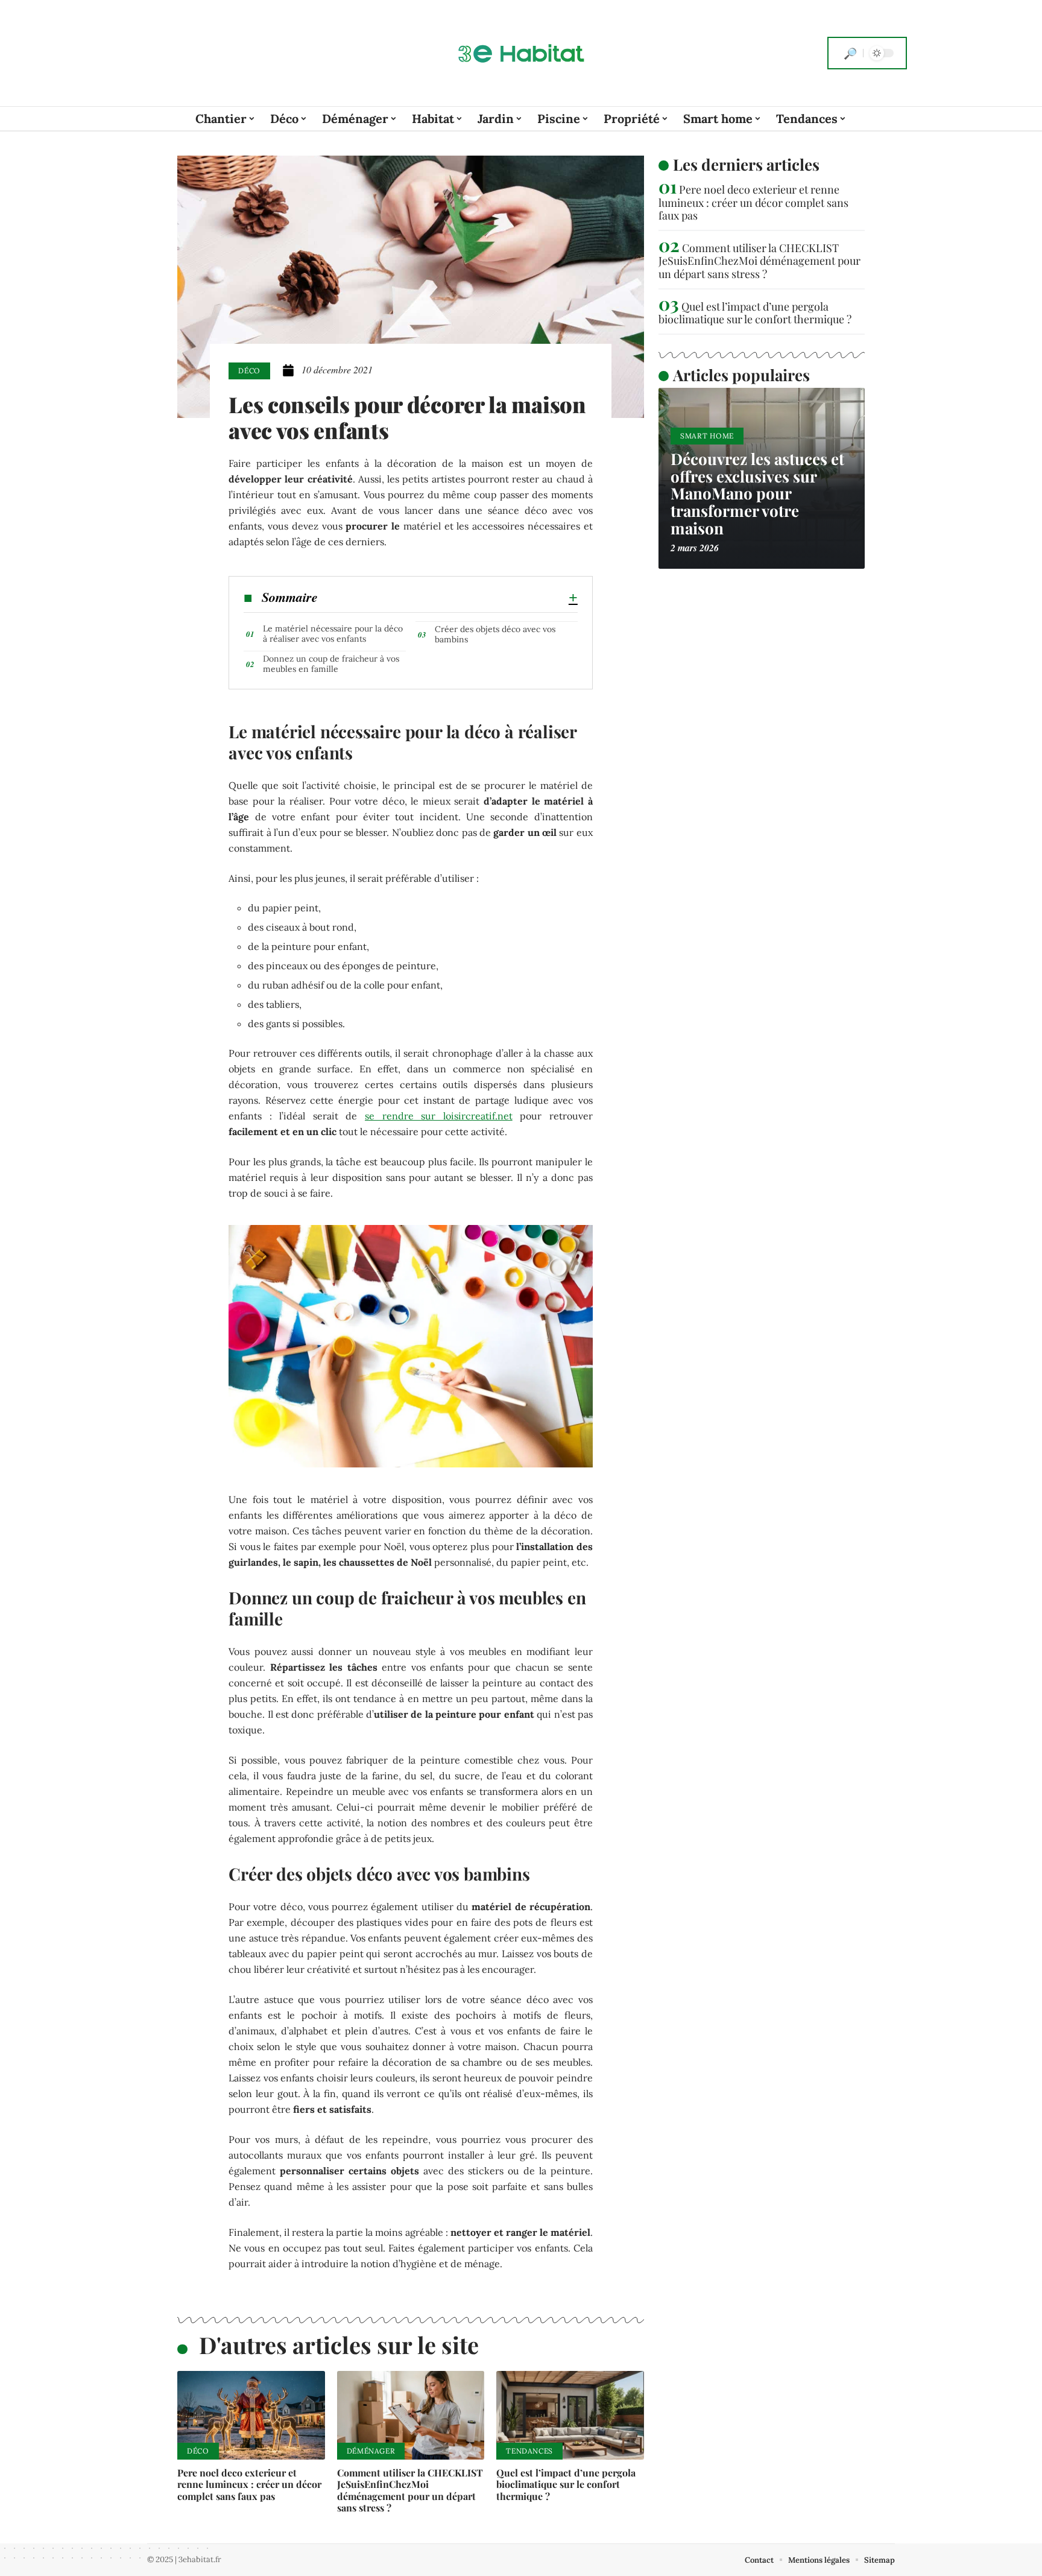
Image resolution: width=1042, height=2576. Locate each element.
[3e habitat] (521, 53)
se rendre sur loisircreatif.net (439, 1116)
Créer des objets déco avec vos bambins (495, 634)
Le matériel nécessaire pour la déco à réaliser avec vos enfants (333, 634)
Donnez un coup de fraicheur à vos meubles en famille (331, 664)
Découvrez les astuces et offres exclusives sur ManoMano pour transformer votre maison (757, 493)
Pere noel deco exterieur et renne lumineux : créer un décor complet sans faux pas (249, 2484)
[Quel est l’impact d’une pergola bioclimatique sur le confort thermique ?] (570, 2415)
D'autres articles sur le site (339, 2345)
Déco (249, 371)
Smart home (707, 436)
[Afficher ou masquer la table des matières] (448, 598)
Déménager (371, 2451)
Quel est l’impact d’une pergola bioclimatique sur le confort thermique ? (566, 2484)
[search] (850, 53)
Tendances (529, 2451)
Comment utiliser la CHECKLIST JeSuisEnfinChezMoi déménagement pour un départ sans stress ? (410, 2490)
